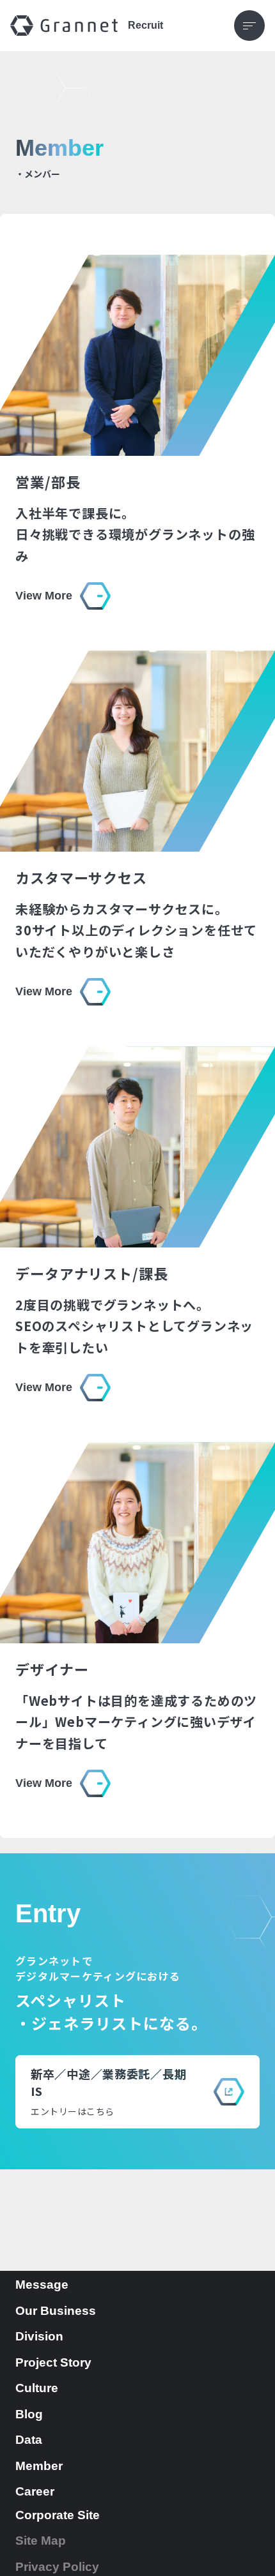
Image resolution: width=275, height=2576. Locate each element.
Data (29, 2440)
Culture (37, 2388)
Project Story (53, 2362)
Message (42, 2285)
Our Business (56, 2311)
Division (39, 2336)
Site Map (41, 2541)
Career (35, 2491)
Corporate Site (58, 2515)
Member (39, 2466)
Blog (29, 2414)
